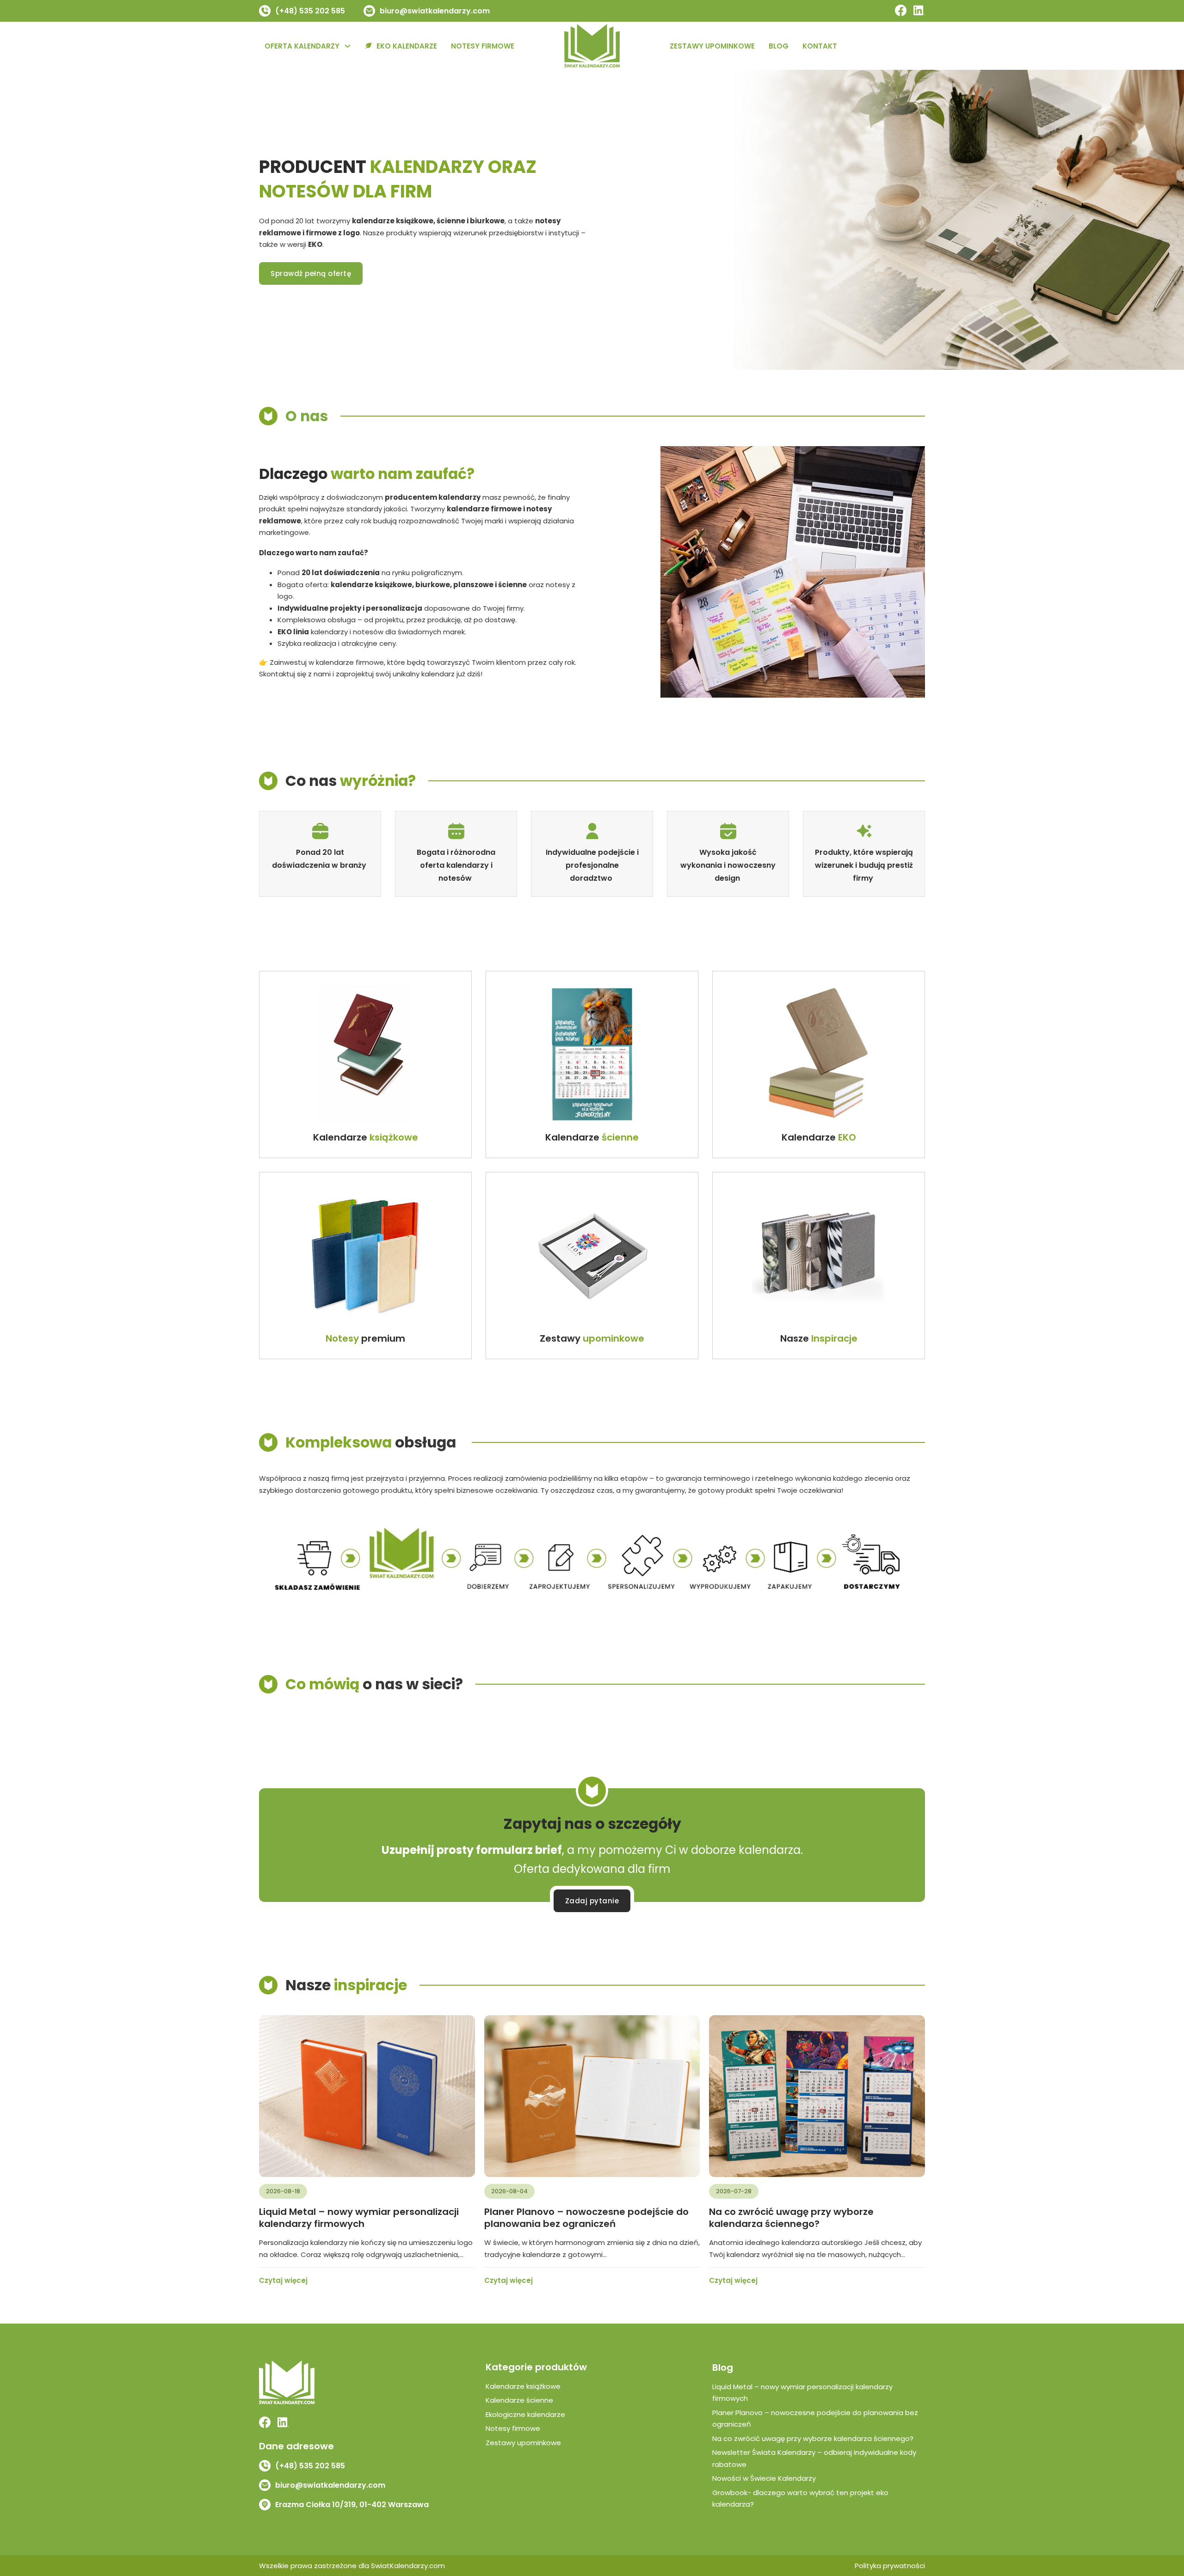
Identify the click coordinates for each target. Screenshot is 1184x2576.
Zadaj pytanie (592, 1901)
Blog (779, 46)
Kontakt (820, 46)
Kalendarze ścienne (519, 2400)
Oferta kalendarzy (302, 46)
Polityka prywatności (890, 2566)
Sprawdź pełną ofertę (311, 273)
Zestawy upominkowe (712, 46)
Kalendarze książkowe (523, 2386)
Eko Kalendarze (407, 46)
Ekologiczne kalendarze (525, 2414)
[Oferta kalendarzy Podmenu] (348, 46)
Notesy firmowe (483, 46)
